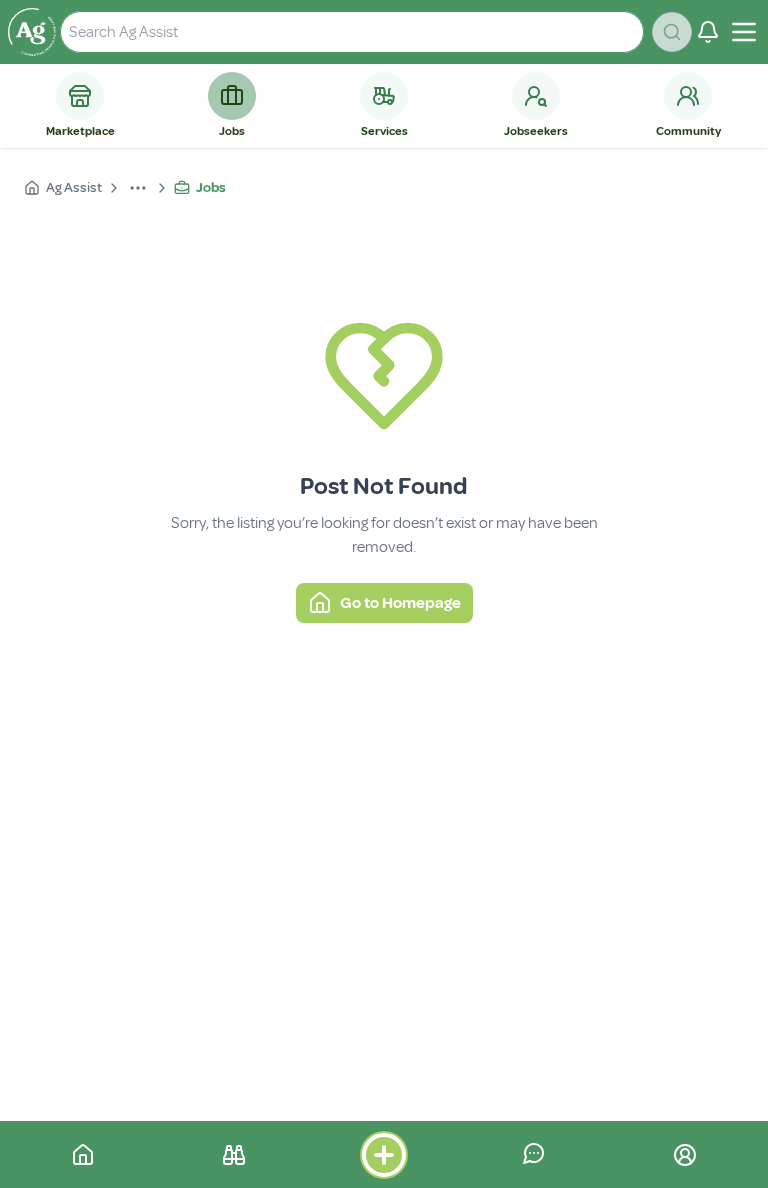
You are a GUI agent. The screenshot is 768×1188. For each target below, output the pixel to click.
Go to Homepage (400, 603)
